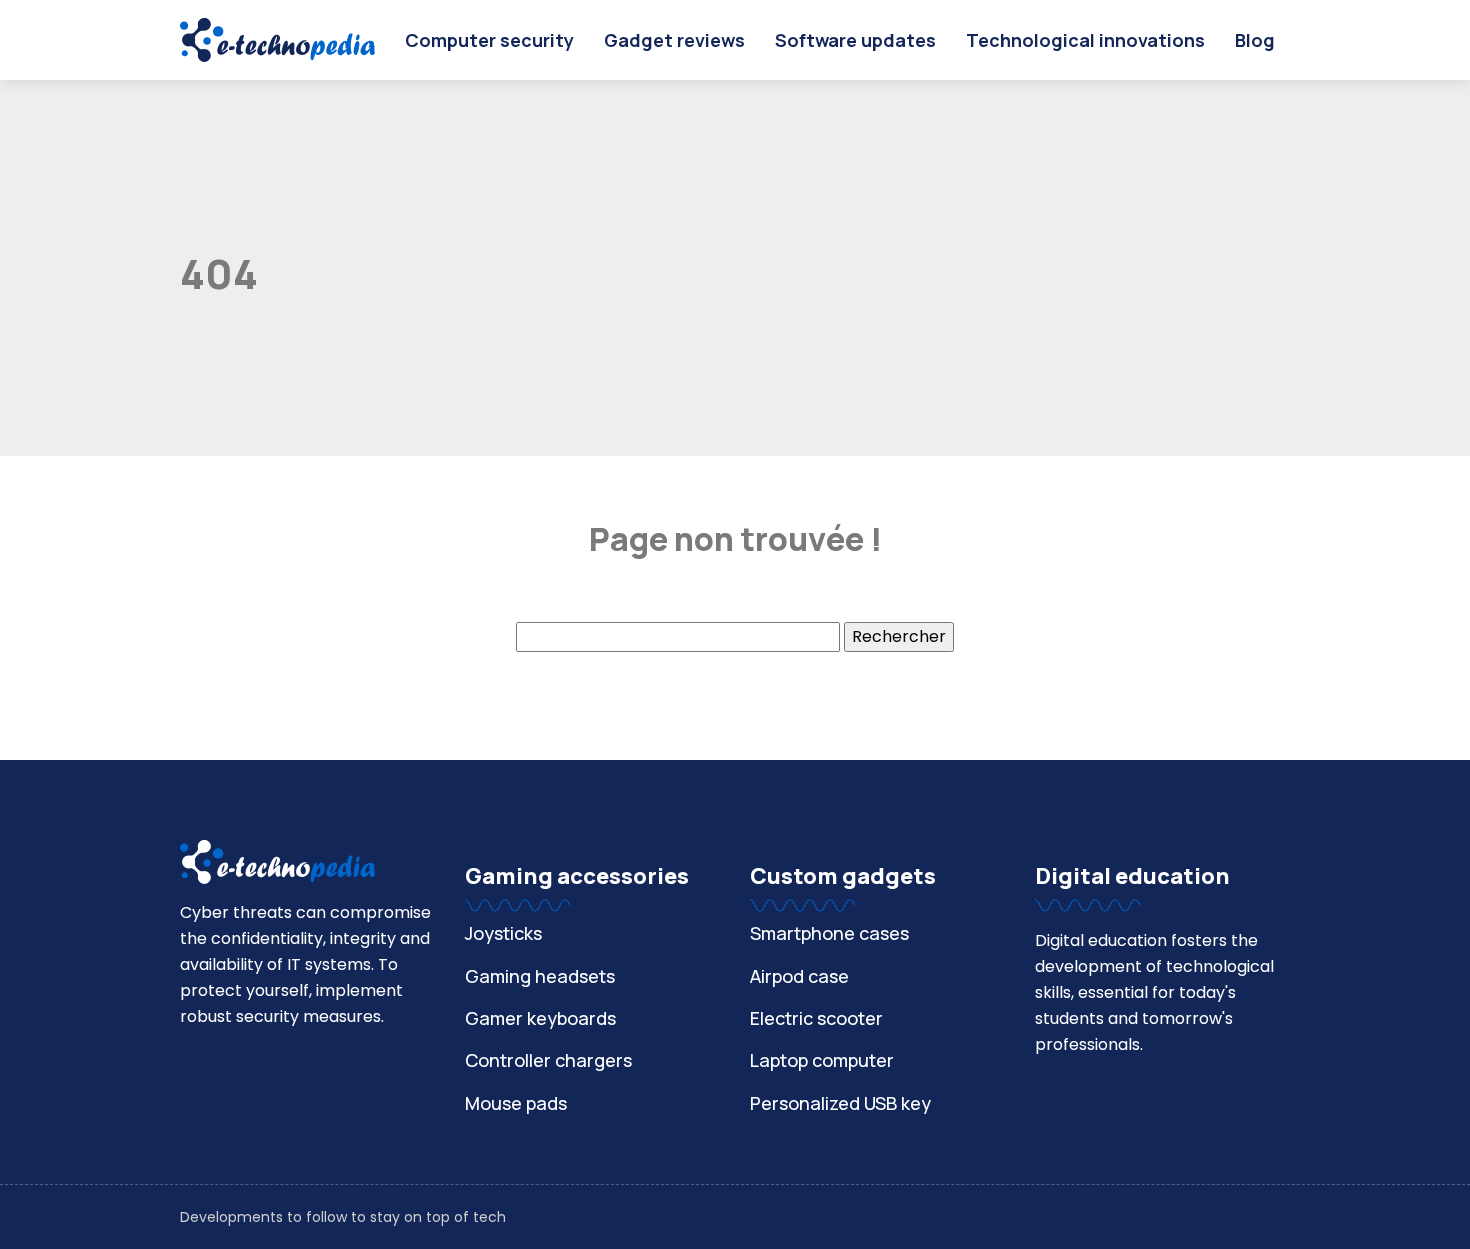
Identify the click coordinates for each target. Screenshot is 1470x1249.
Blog (1255, 40)
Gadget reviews (674, 40)
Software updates (855, 40)
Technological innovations (1085, 40)
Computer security (489, 40)
